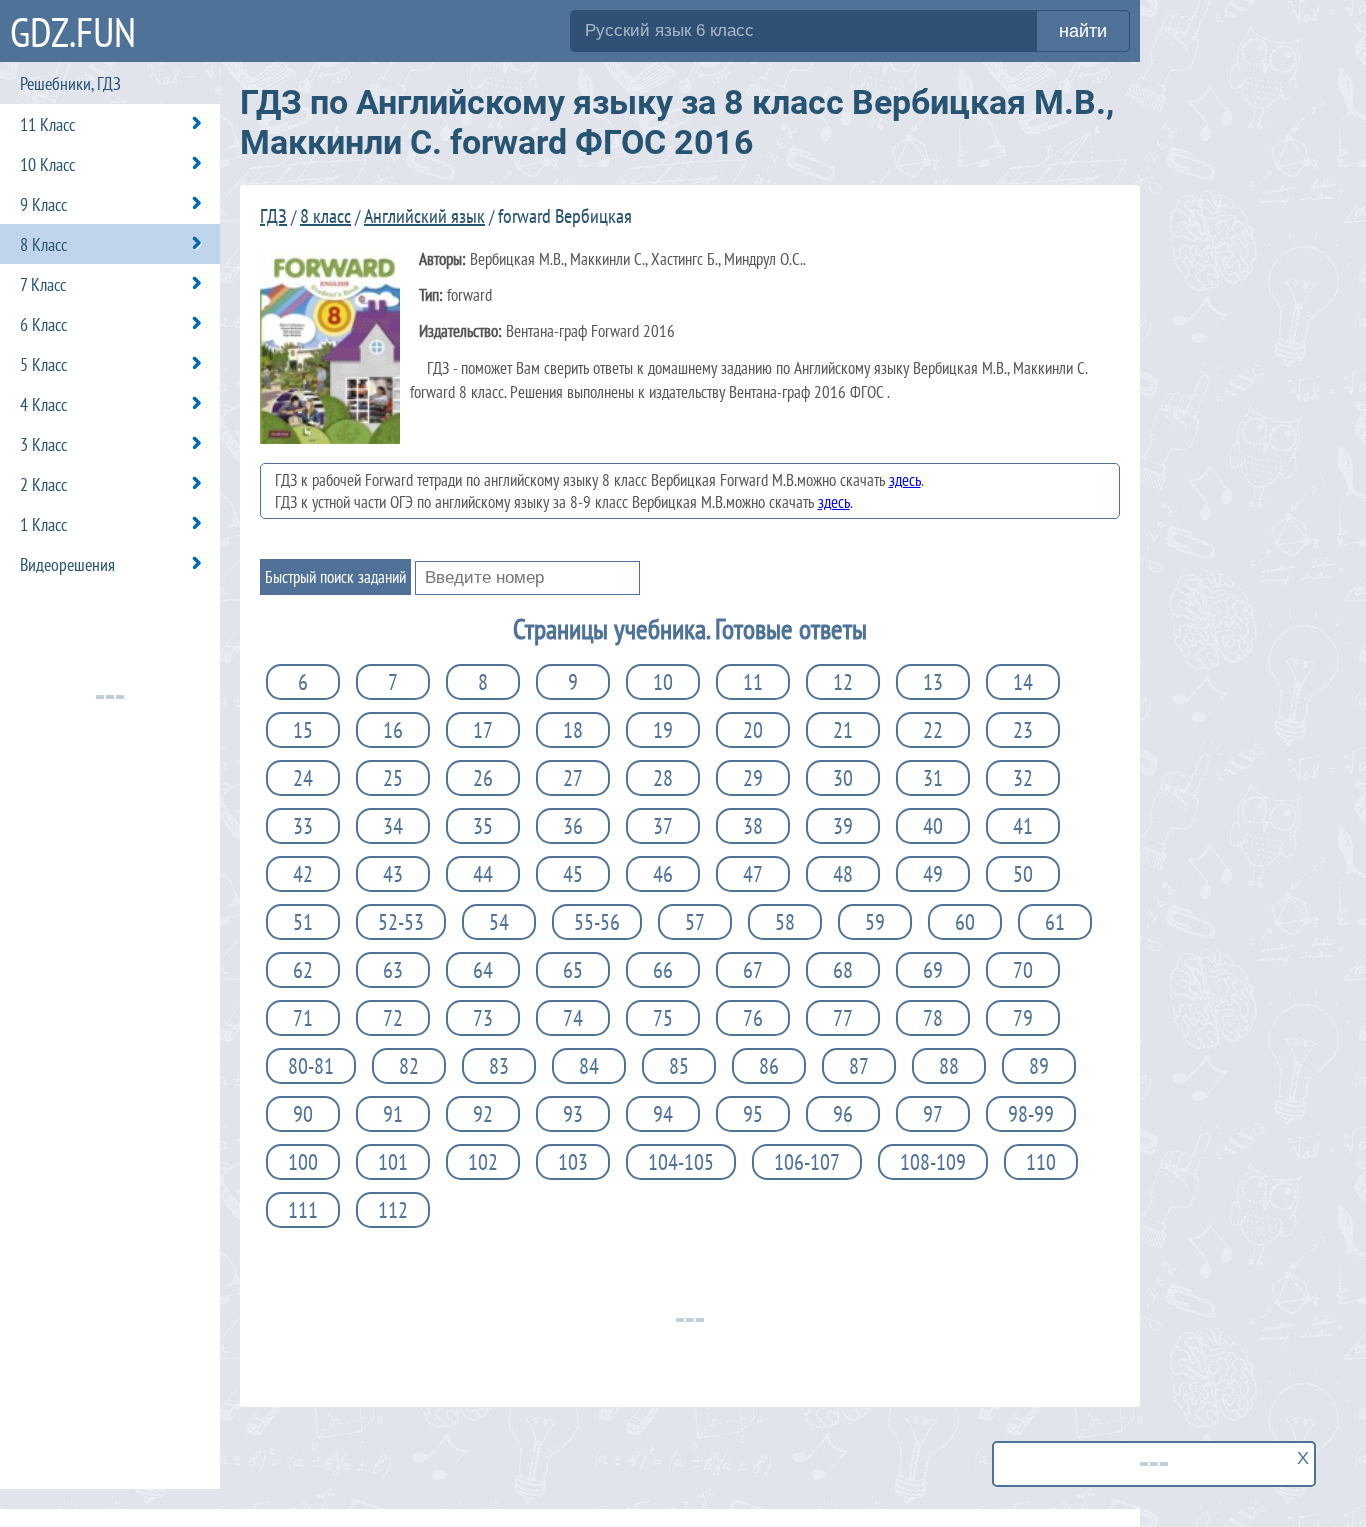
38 (753, 826)
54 (499, 922)
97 (933, 1114)
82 (409, 1066)
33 (303, 826)
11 (753, 682)
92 (483, 1114)
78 (933, 1018)
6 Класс (43, 324)
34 (393, 826)
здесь (905, 480)
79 (1023, 1018)
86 (769, 1066)
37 (663, 826)
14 (1023, 682)
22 (933, 730)
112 (393, 1210)
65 (573, 970)
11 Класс (47, 124)
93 (573, 1114)
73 (483, 1018)
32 (1023, 778)
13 (933, 682)
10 (663, 682)
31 (933, 778)
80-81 (311, 1066)
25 (393, 778)
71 (303, 1018)
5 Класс (43, 364)
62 (303, 970)
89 (1039, 1066)
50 (1023, 874)
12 (843, 682)
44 (483, 874)
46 (663, 874)
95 (753, 1114)
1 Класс (43, 524)
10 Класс (47, 164)
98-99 (1031, 1114)
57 (695, 922)
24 (303, 778)
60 (965, 922)
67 (753, 970)
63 (393, 970)
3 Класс (43, 444)
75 (663, 1018)
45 (573, 874)
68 (843, 970)
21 (843, 730)
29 (753, 778)
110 (1041, 1162)
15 (303, 730)
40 (933, 826)
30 (843, 778)
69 (933, 970)
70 (1023, 970)
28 (663, 778)
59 (875, 922)
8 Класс (43, 244)
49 (933, 874)
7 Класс (43, 284)
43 (393, 874)
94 (663, 1114)
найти (1083, 31)
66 (663, 970)
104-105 (681, 1162)
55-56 (597, 922)
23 (1023, 730)
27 (573, 778)
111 (303, 1210)
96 (843, 1114)
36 (573, 826)
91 (393, 1114)
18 (573, 730)
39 (843, 826)
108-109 (933, 1162)
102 (483, 1162)
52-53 (401, 922)
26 (483, 778)
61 (1055, 922)
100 (303, 1162)
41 (1023, 826)
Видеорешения (67, 564)
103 (573, 1162)
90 (303, 1114)
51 (303, 922)
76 (753, 1018)
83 (499, 1066)
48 (843, 874)
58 (785, 922)
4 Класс (43, 404)
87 (859, 1066)
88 (949, 1066)
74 (573, 1018)
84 (589, 1066)
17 (483, 730)
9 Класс (43, 204)
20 (753, 730)
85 (679, 1066)
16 (393, 730)
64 (483, 970)
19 (663, 730)
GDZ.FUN (73, 31)
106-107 (807, 1162)
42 (303, 874)
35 (483, 826)
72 (393, 1018)
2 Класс (43, 484)
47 (753, 874)
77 (843, 1018)
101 (393, 1162)
